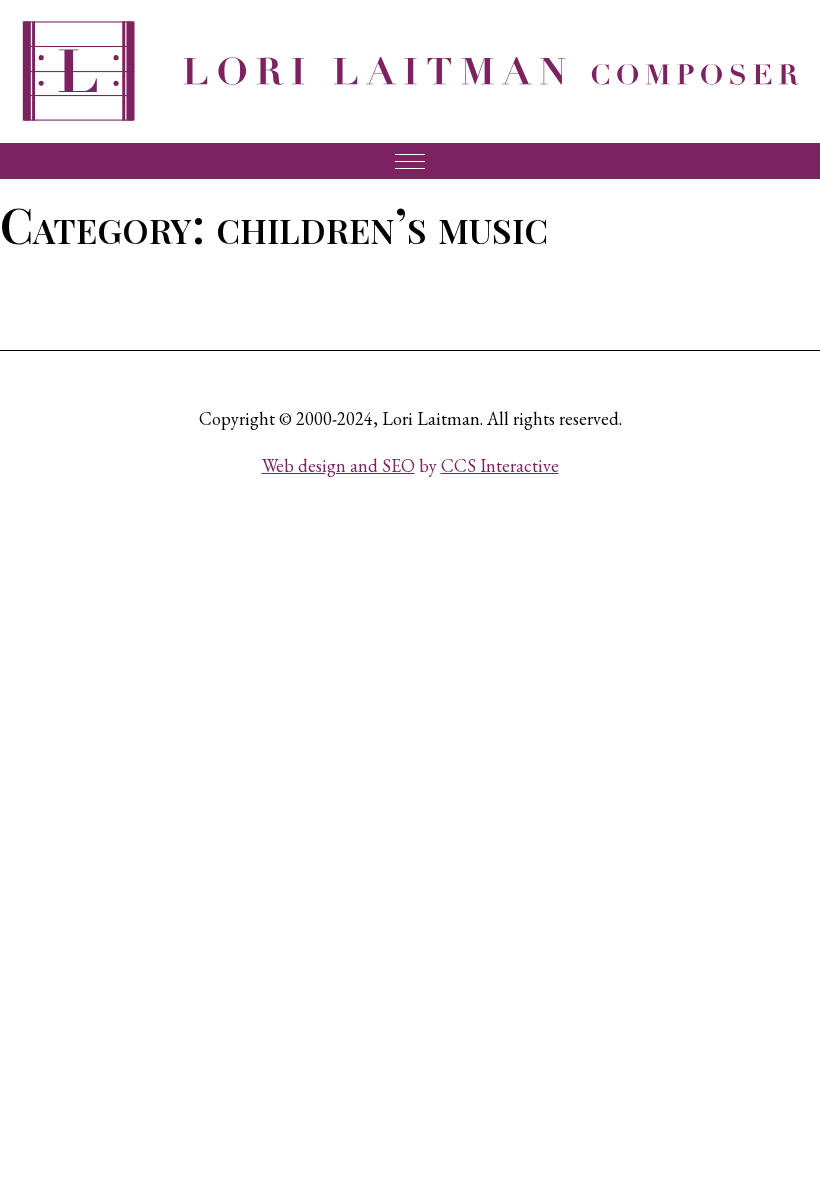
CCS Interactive (500, 465)
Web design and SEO (338, 465)
